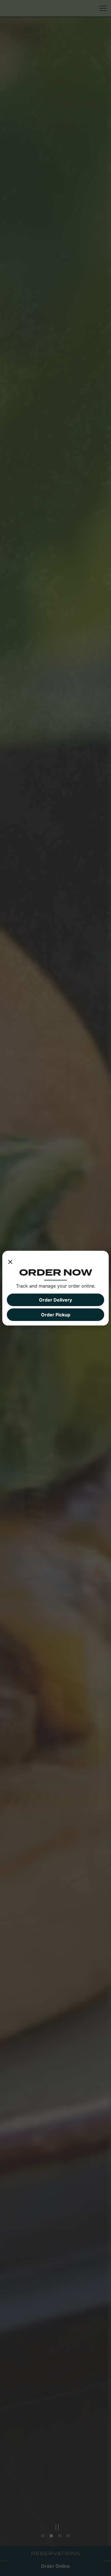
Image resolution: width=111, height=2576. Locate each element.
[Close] (10, 1261)
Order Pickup (56, 1315)
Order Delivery (55, 1300)
